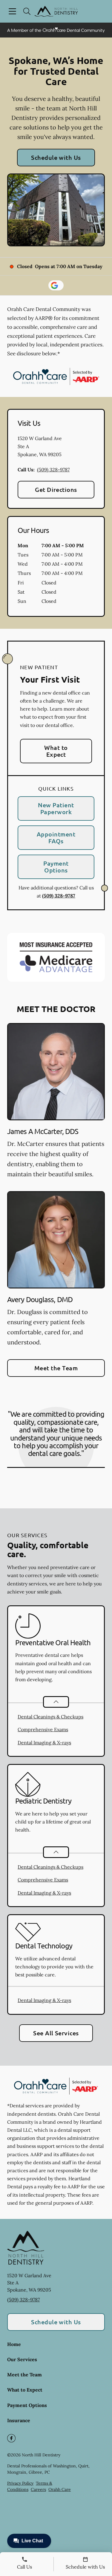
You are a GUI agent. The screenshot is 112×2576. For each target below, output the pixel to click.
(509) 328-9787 (53, 470)
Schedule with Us (56, 157)
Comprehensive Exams (43, 1729)
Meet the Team (56, 1368)
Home (14, 2344)
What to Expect (56, 751)
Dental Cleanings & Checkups (50, 1717)
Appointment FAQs (56, 837)
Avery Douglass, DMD (40, 1299)
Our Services (22, 2359)
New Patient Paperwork (56, 808)
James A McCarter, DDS (43, 1131)
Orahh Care (60, 2489)
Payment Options (56, 867)
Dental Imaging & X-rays (44, 1743)
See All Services (56, 2033)
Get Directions (56, 489)
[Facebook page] (11, 2438)
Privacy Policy (20, 2483)
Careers (38, 2489)
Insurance (19, 2420)
